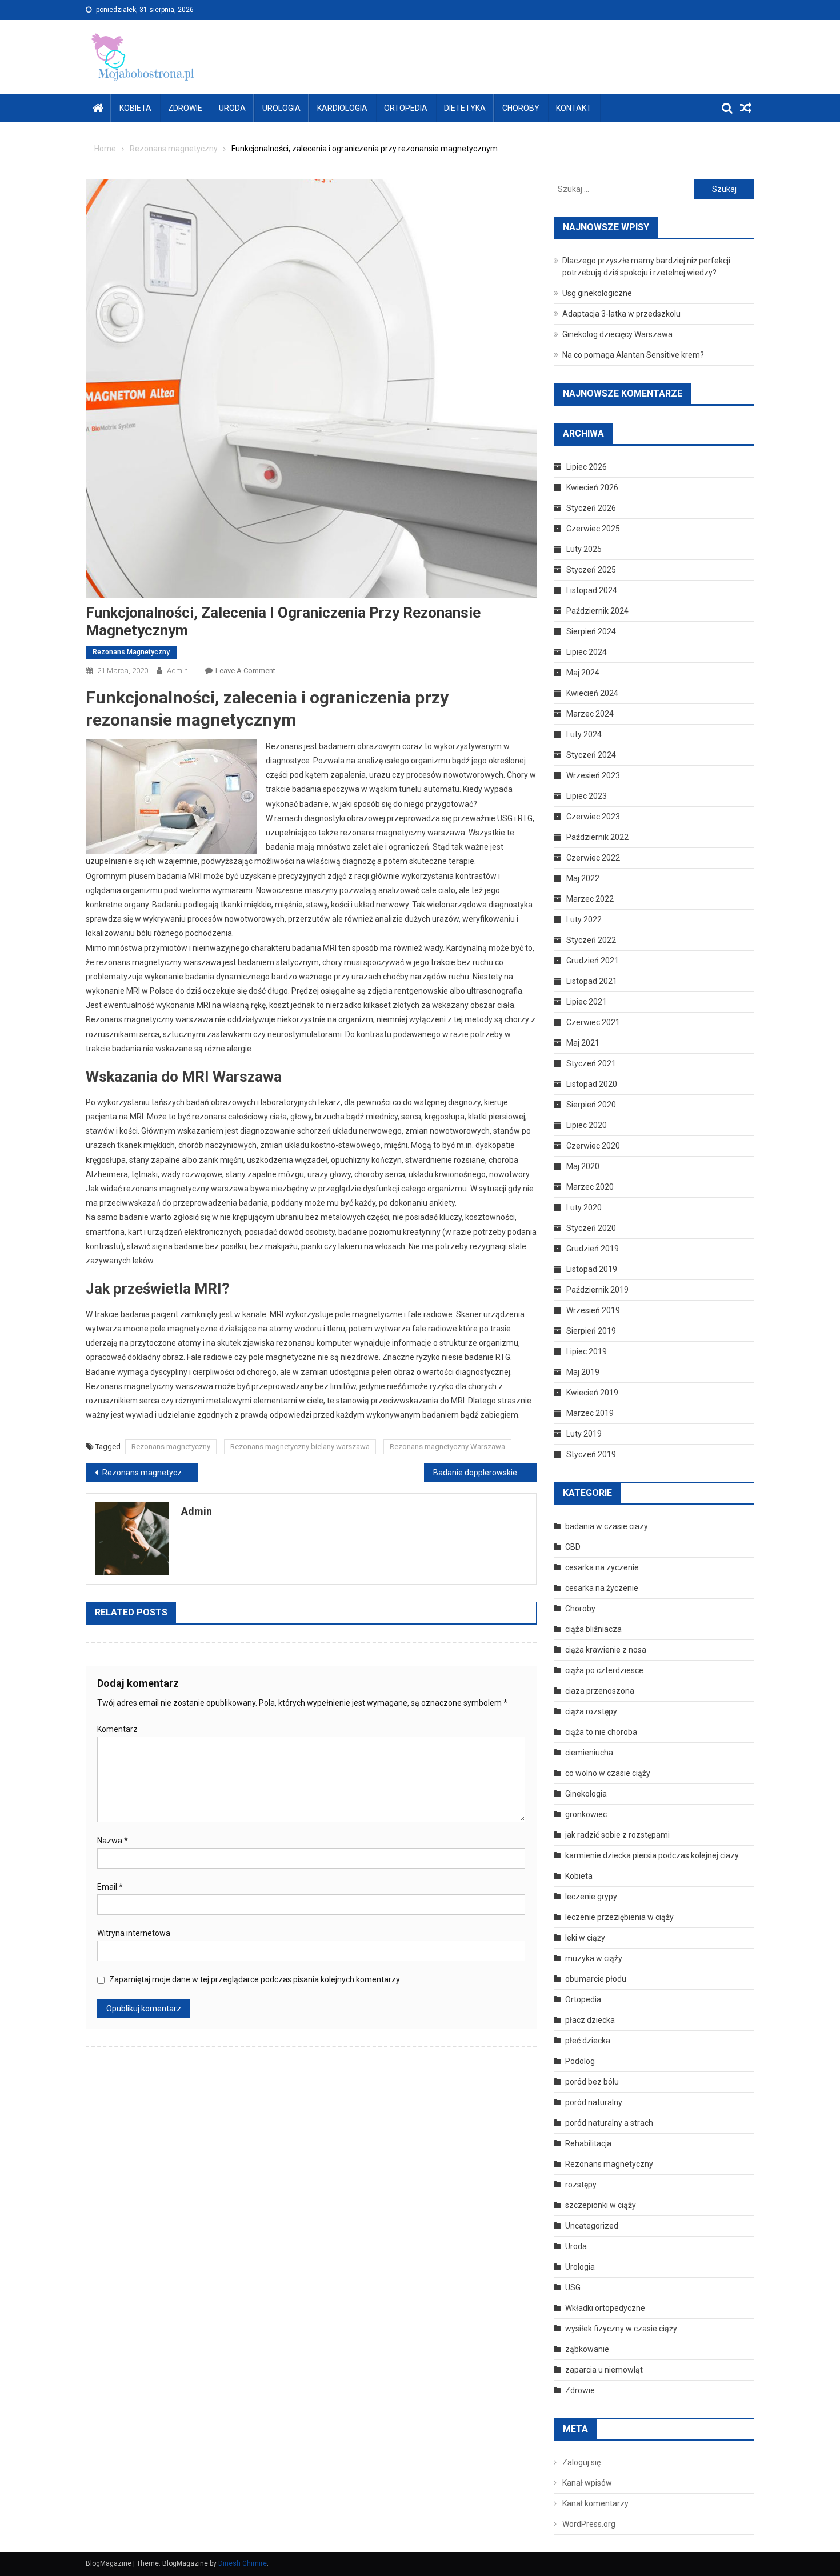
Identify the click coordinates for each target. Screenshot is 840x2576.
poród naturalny (594, 2102)
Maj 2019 (583, 1372)
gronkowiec (586, 1814)
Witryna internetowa (134, 1933)
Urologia (281, 108)
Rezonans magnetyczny (131, 652)
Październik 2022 (597, 837)
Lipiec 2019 (587, 1351)
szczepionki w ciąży (601, 2205)
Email (110, 1887)
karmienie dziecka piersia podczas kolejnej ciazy (652, 1855)
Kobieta (135, 108)
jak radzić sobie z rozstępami (617, 1835)
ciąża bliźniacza (593, 1629)
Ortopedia (406, 108)
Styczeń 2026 (591, 508)
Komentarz (117, 1729)
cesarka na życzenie (602, 1588)
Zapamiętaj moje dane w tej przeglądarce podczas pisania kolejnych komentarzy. (255, 1979)
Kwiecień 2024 (592, 693)
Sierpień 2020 (591, 1105)
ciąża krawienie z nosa (606, 1650)
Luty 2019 (584, 1434)
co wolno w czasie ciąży (608, 1773)
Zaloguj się (581, 2462)
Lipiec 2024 (587, 652)
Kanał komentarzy (595, 2503)
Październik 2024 (597, 611)
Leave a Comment (245, 671)
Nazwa (113, 1841)
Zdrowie (185, 108)
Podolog (580, 2061)
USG (573, 2287)
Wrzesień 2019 (593, 1310)
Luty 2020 (584, 1207)
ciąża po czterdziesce (604, 1670)
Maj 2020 (583, 1166)
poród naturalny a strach (609, 2123)
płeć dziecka (588, 2041)
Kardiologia (342, 108)
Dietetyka (465, 108)
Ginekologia (586, 1794)
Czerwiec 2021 (593, 1022)
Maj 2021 (583, 1043)
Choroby (521, 108)
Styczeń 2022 (591, 940)
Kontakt (574, 108)
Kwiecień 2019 (592, 1393)
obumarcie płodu (596, 1979)
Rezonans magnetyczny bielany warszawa (300, 1447)
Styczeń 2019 (591, 1454)
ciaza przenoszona (600, 1691)
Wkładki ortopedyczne (605, 2308)
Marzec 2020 (590, 1187)
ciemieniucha (589, 1753)
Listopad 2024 (592, 590)
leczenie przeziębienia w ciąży (619, 1917)
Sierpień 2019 (591, 1331)
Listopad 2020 (592, 1084)
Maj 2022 (583, 878)
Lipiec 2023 (587, 796)
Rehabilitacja (588, 2143)
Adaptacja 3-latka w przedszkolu (621, 314)
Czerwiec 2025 (593, 529)
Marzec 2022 (590, 899)
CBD (573, 1547)
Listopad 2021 (592, 981)
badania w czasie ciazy (607, 1526)
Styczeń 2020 (591, 1228)
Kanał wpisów (587, 2483)
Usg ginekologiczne (597, 293)
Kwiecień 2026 (592, 487)
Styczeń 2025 (591, 570)
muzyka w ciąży (594, 1958)
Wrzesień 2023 (593, 775)
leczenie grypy (591, 1897)
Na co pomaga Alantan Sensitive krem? (633, 355)
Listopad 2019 (592, 1269)
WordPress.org (589, 2524)
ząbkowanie (587, 2349)
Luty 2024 (584, 734)
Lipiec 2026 (587, 467)
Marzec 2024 (590, 714)
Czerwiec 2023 (593, 817)
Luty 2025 (584, 549)
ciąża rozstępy (591, 1711)
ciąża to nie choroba (601, 1732)
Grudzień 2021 (593, 961)
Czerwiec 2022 (593, 858)
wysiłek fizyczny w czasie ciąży (621, 2329)
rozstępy (581, 2185)
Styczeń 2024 (591, 755)
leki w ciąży (585, 1938)
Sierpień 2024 (591, 631)
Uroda (232, 108)
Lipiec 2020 (587, 1125)
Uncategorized (592, 2226)
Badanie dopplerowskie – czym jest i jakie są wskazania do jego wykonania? (485, 1473)
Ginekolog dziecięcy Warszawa (617, 334)
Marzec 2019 (590, 1413)
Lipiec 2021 (587, 1002)
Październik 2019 (597, 1290)
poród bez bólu (592, 2082)
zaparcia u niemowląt (604, 2370)
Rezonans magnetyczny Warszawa (447, 1447)
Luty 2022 (584, 919)
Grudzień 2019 (593, 1249)
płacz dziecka (590, 2020)
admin (177, 671)
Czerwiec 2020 (593, 1146)
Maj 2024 (583, 673)
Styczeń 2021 (591, 1063)
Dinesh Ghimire (243, 2563)
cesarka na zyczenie (602, 1567)
